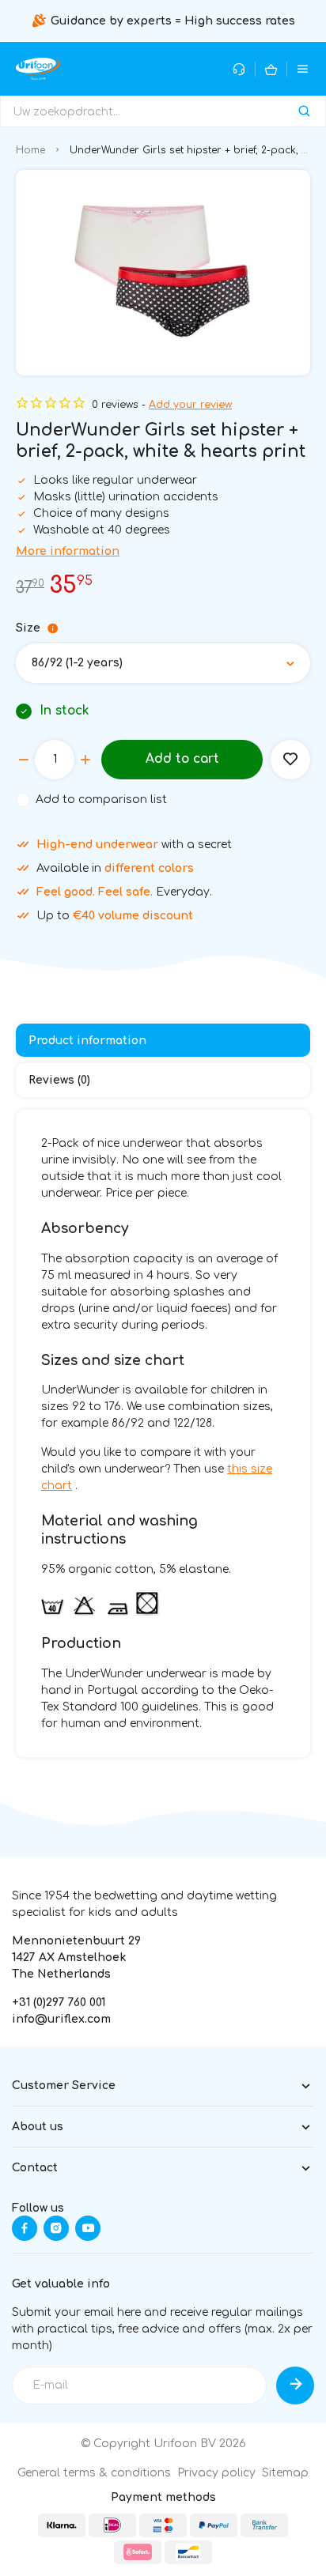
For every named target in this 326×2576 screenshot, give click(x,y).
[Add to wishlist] (290, 760)
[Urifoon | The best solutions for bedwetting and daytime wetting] (38, 68)
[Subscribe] (295, 2386)
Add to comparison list (101, 800)
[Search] (304, 111)
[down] (24, 760)
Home (30, 150)
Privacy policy (216, 2473)
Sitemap (285, 2473)
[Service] (239, 69)
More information (68, 551)
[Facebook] (25, 2228)
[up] (85, 760)
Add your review (190, 405)
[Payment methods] (62, 2525)
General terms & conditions (94, 2473)
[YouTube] (88, 2228)
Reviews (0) (59, 1080)
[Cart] (271, 69)
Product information (87, 1041)
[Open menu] (303, 69)
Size (28, 628)
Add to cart (182, 759)
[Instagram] (56, 2228)
